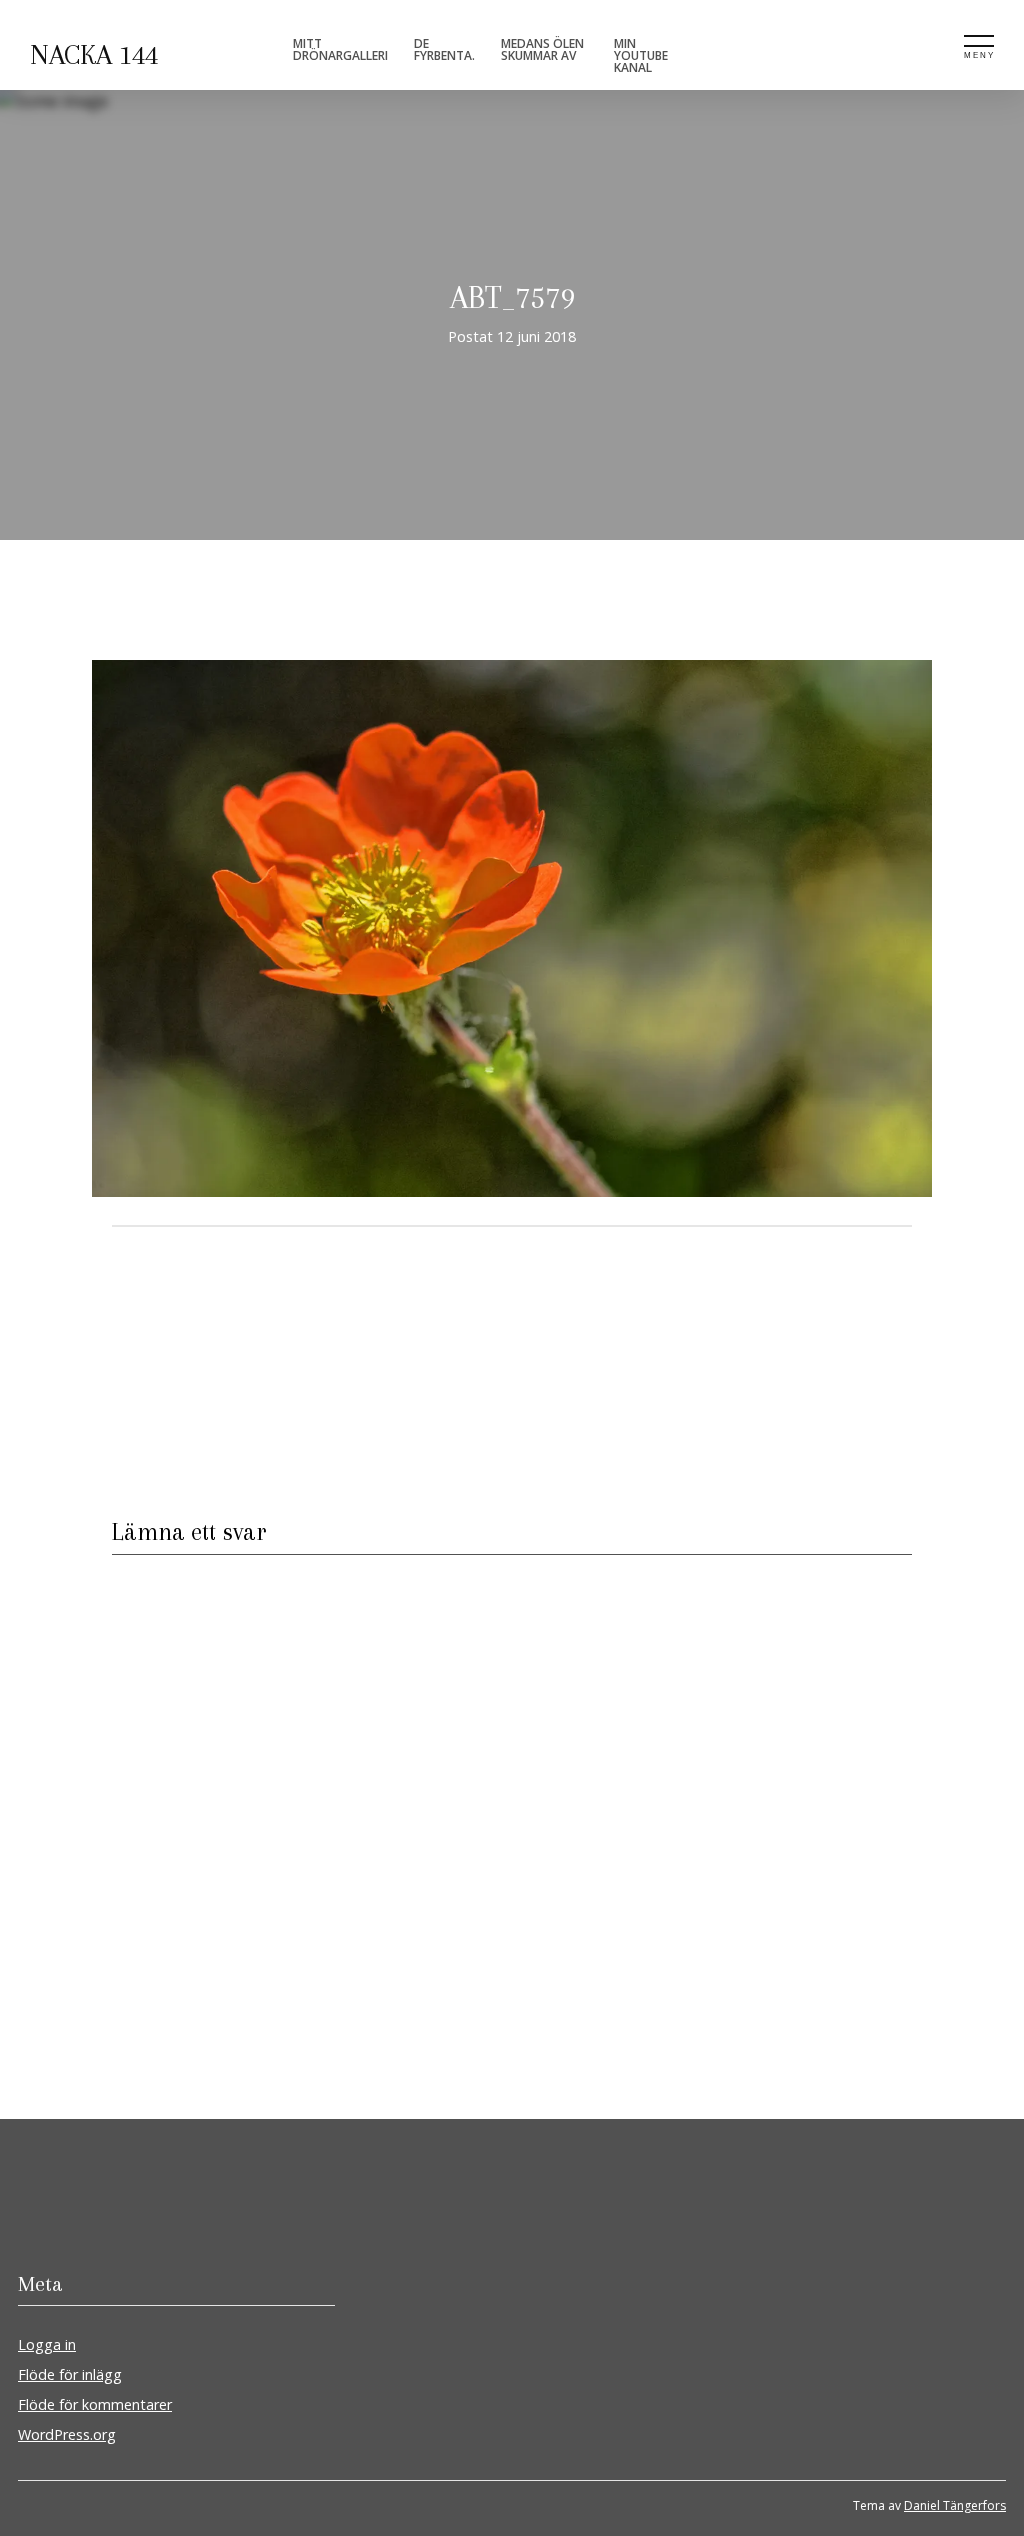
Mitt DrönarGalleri (340, 49)
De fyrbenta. (444, 49)
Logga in (47, 2344)
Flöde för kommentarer (95, 2404)
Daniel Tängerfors (955, 2505)
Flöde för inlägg (70, 2374)
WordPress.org (67, 2434)
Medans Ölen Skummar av (542, 49)
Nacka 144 (94, 55)
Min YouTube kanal (641, 55)
